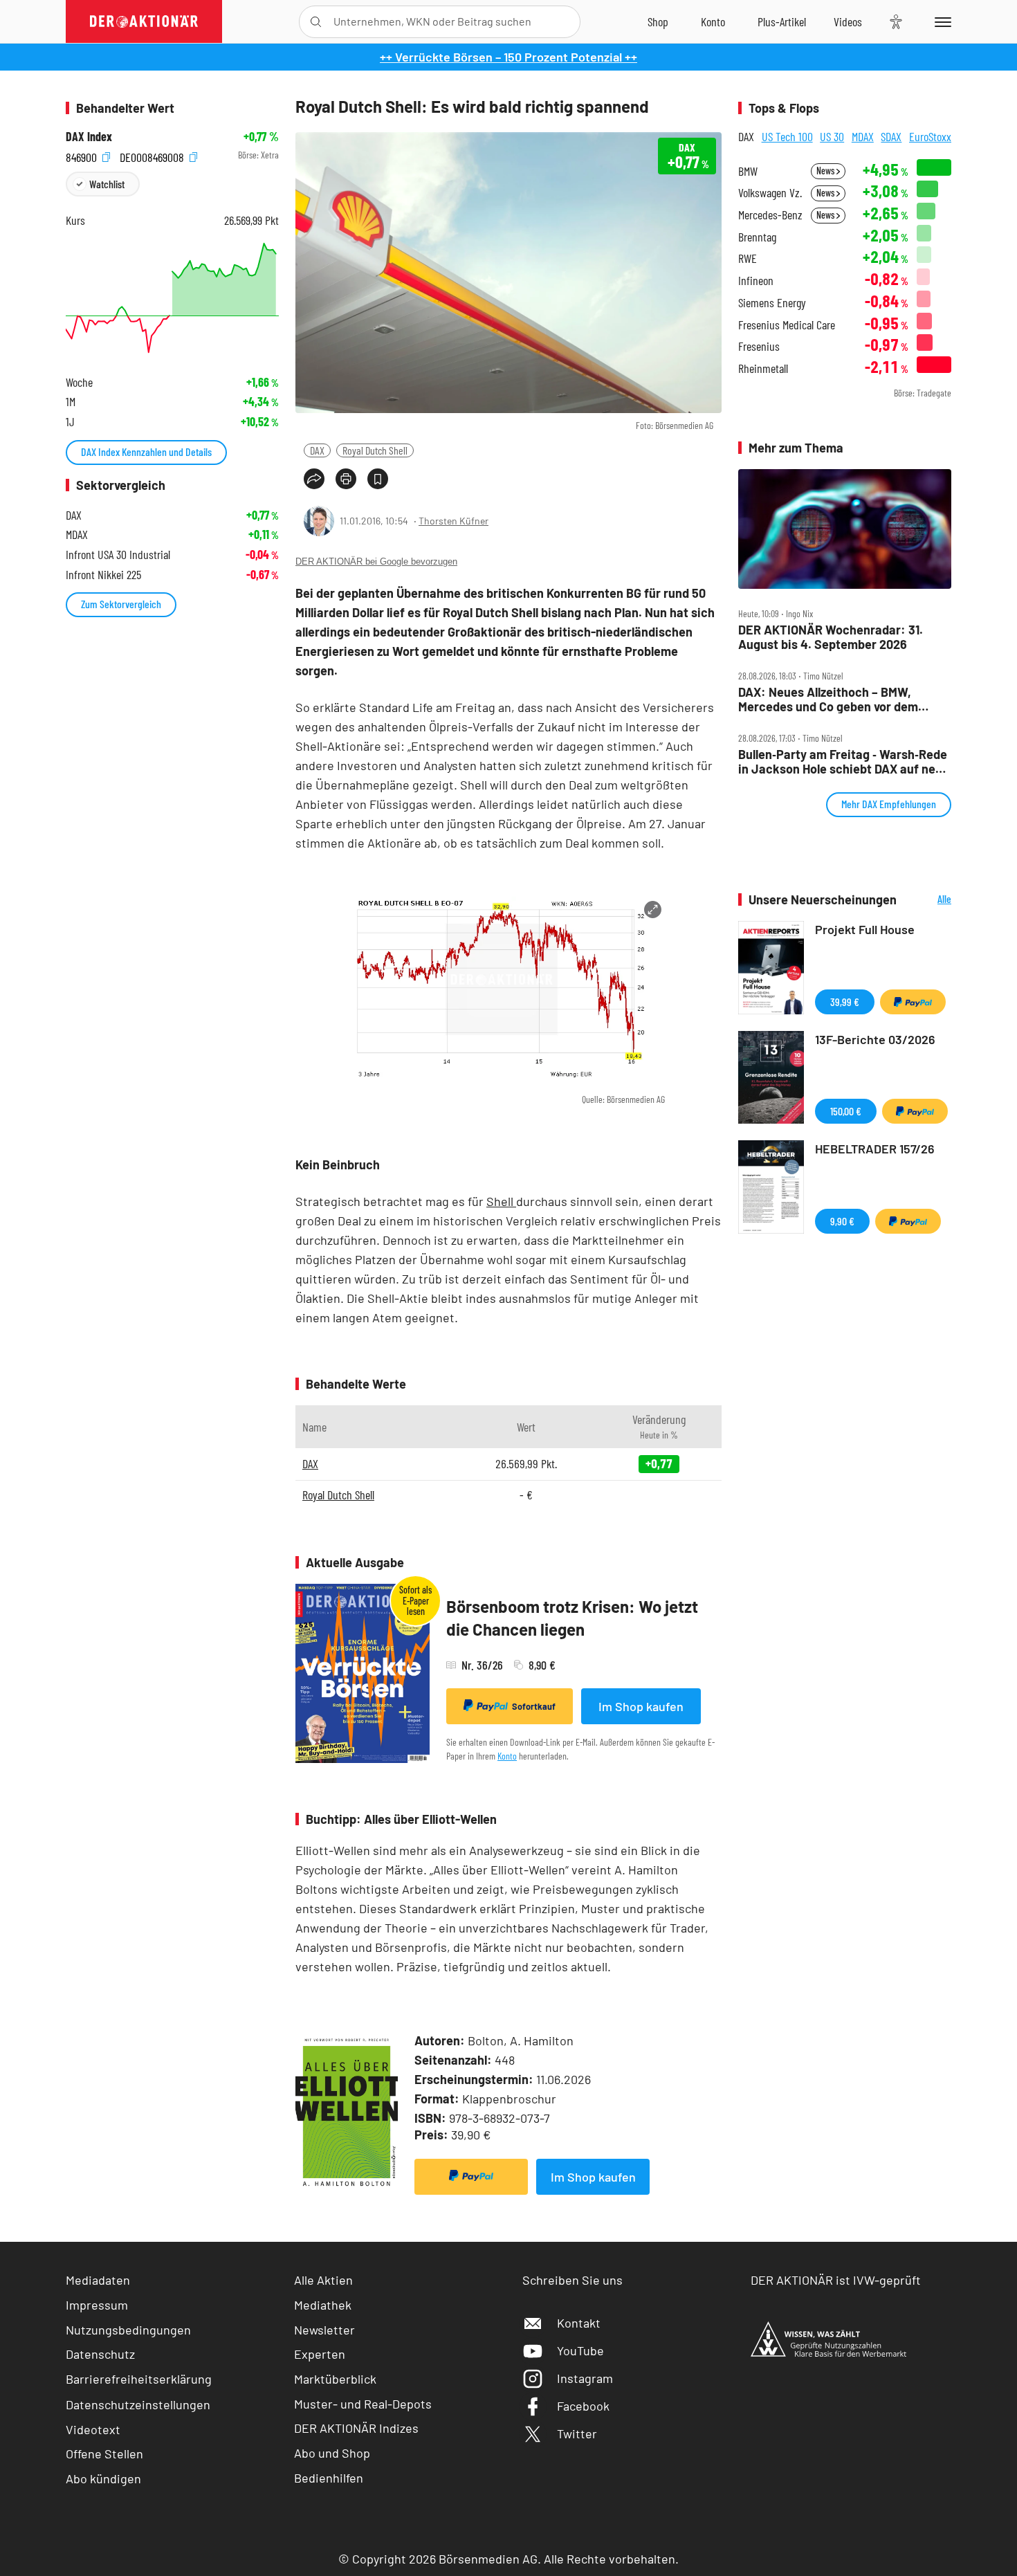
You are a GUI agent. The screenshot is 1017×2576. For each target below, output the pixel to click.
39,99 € (845, 1002)
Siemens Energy (772, 303)
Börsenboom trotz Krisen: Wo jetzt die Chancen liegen (572, 1618)
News (826, 171)
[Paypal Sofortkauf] (471, 2177)
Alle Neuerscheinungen (927, 900)
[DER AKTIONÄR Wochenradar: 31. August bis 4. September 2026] (845, 529)
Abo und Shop (332, 2453)
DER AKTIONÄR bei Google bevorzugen (376, 561)
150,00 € (846, 1111)
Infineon (756, 281)
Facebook (583, 2406)
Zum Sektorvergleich (121, 604)
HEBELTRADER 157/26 (875, 1149)
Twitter (577, 2433)
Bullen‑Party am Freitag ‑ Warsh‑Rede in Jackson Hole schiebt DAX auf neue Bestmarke (844, 761)
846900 (83, 155)
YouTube (580, 2350)
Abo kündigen (103, 2478)
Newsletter (324, 2330)
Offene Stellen (104, 2454)
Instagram (585, 2378)
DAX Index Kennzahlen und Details (146, 451)
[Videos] (848, 21)
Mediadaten (98, 2280)
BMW (748, 171)
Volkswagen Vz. (770, 193)
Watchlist (107, 184)
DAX (317, 450)
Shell (501, 1201)
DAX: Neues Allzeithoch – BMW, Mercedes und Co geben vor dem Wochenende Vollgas (828, 699)
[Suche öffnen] (316, 22)
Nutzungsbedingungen (128, 2330)
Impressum (97, 2305)
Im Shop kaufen (641, 1706)
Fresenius (759, 346)
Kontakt (579, 2323)
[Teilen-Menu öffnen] (314, 479)
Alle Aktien (323, 2280)
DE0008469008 (153, 155)
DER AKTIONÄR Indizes (356, 2428)
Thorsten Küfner (453, 521)
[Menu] (941, 21)
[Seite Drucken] (346, 479)
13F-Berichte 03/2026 (875, 1039)
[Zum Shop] (658, 21)
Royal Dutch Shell (375, 450)
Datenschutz (100, 2354)
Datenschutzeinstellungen (138, 2404)
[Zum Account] (713, 21)
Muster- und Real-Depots (363, 2404)
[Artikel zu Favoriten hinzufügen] (378, 479)
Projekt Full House (865, 929)
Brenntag (757, 237)
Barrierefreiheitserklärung (139, 2379)
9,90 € (842, 1221)
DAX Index (89, 137)
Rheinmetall (763, 368)
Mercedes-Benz (770, 215)
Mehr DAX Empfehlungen (889, 804)
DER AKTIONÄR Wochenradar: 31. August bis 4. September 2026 (831, 637)
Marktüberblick (335, 2379)
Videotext (93, 2429)
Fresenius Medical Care (787, 325)
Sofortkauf (534, 1706)
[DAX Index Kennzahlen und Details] (172, 298)
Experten (320, 2354)
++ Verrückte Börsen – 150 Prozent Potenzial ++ (508, 57)
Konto (507, 1756)
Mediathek (323, 2305)
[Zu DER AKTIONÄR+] (782, 21)
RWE (748, 258)
